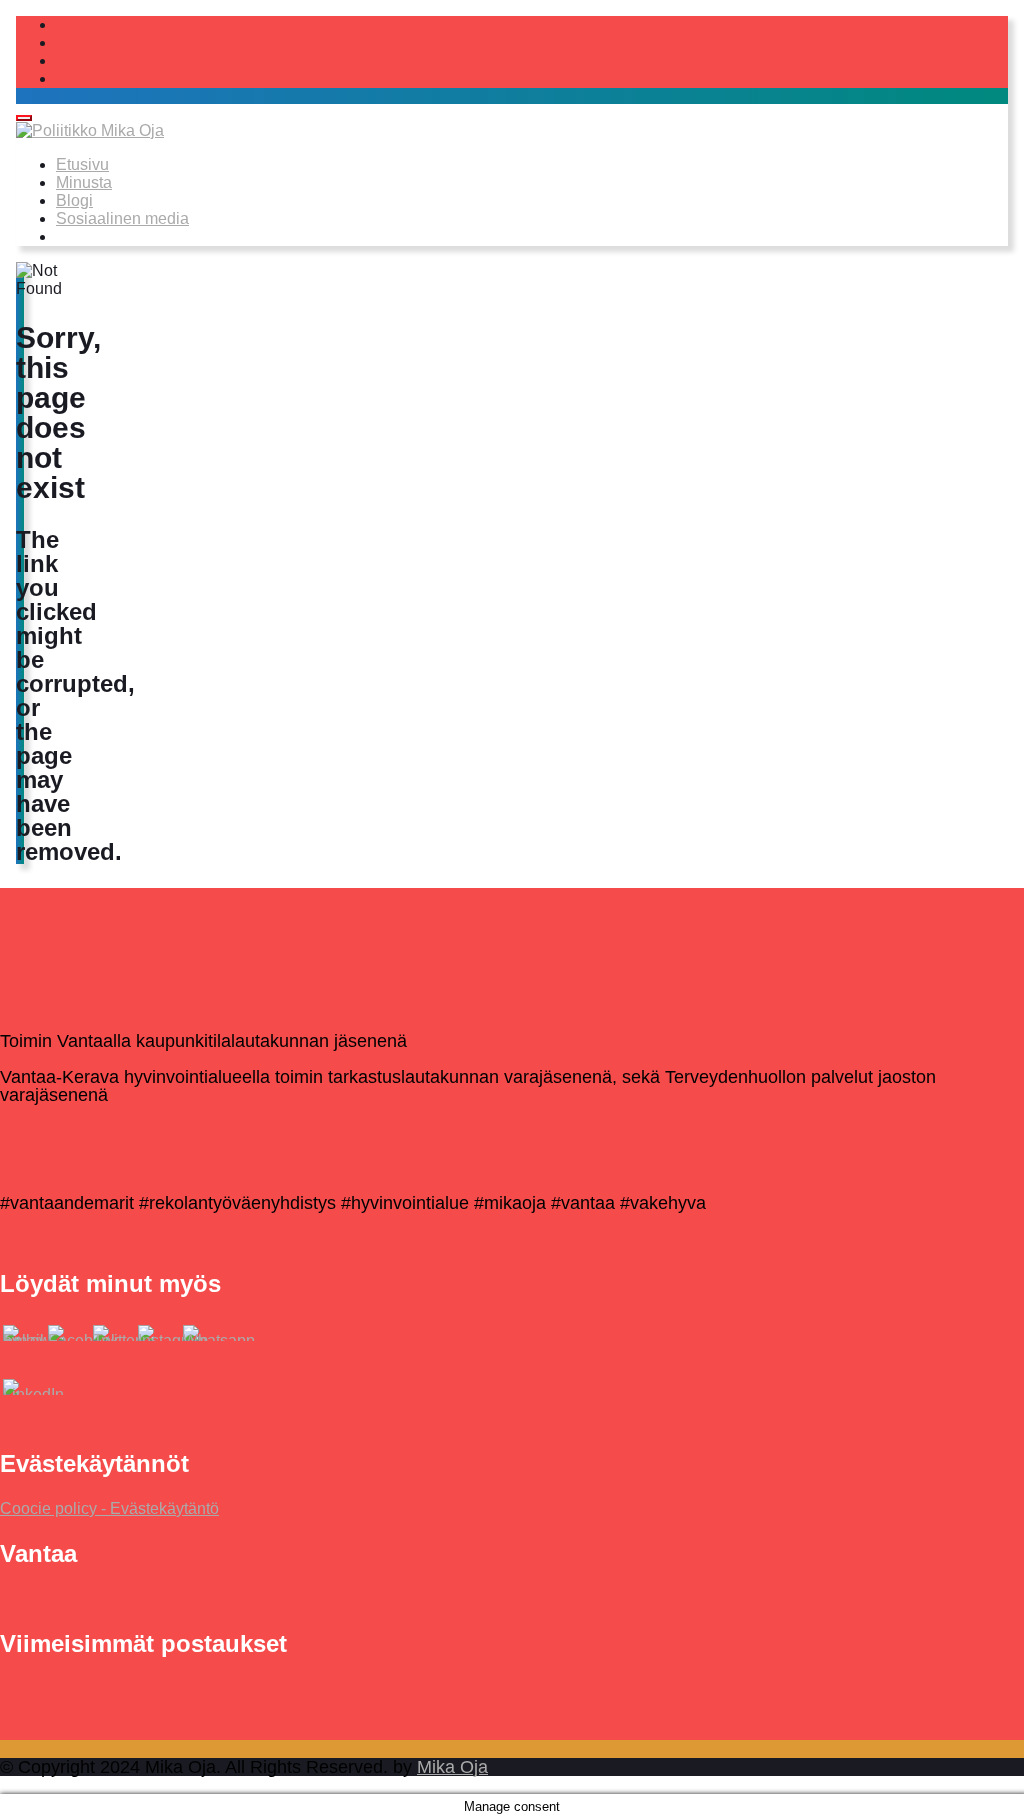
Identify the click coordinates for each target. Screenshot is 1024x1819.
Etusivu (82, 164)
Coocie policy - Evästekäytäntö (109, 1508)
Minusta (84, 182)
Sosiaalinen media (122, 218)
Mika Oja (452, 1767)
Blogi (74, 200)
